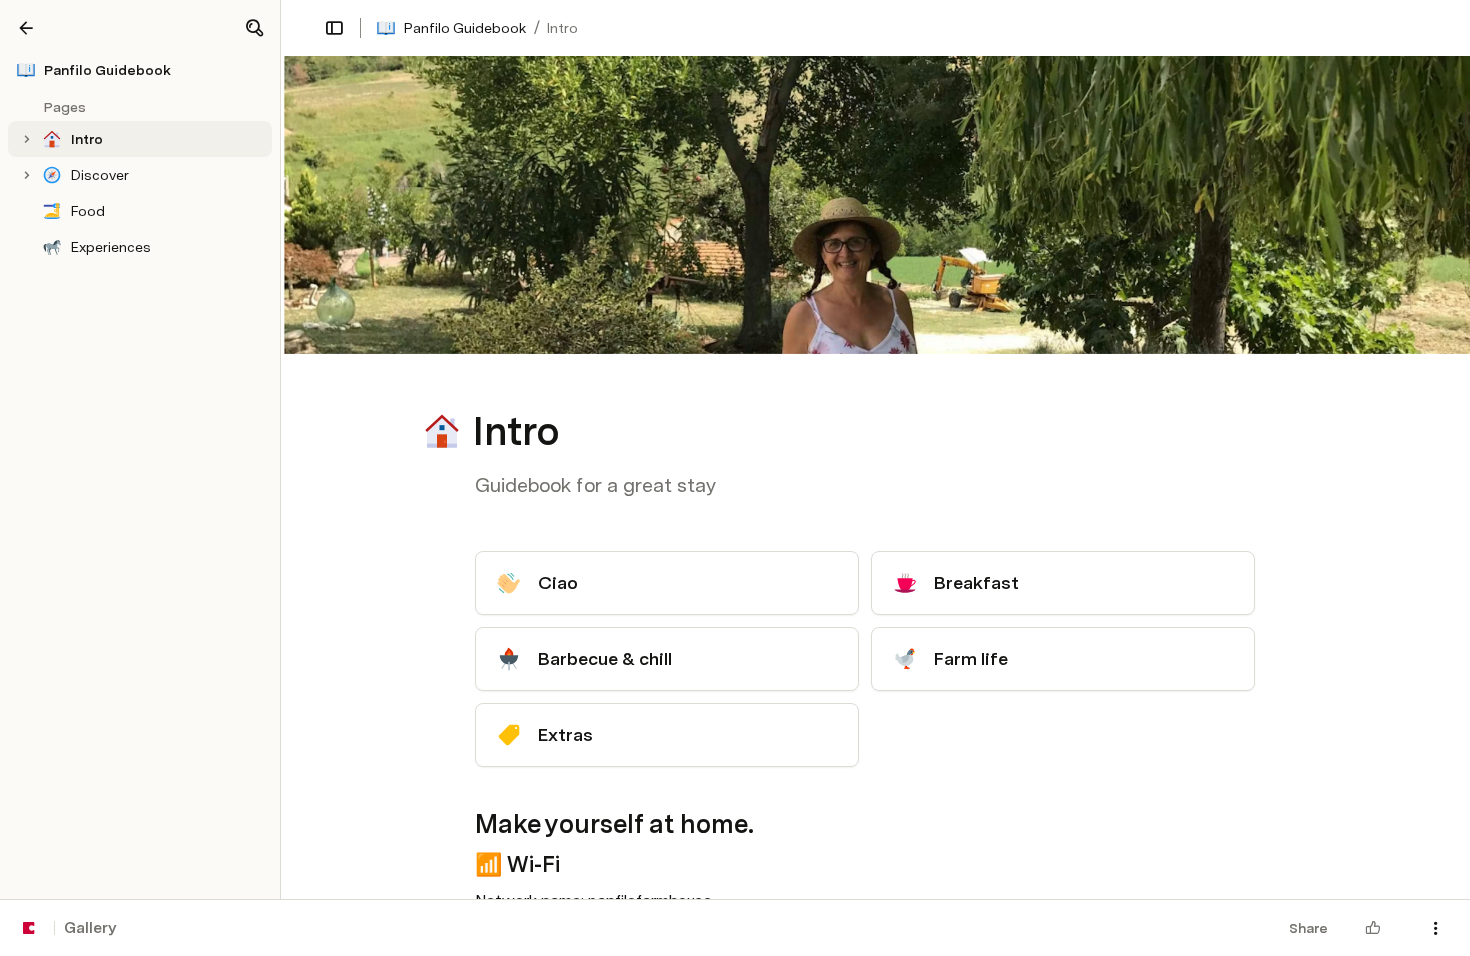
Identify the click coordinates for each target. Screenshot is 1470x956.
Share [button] (1308, 928)
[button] (254, 28)
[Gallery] (26, 28)
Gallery (90, 927)
